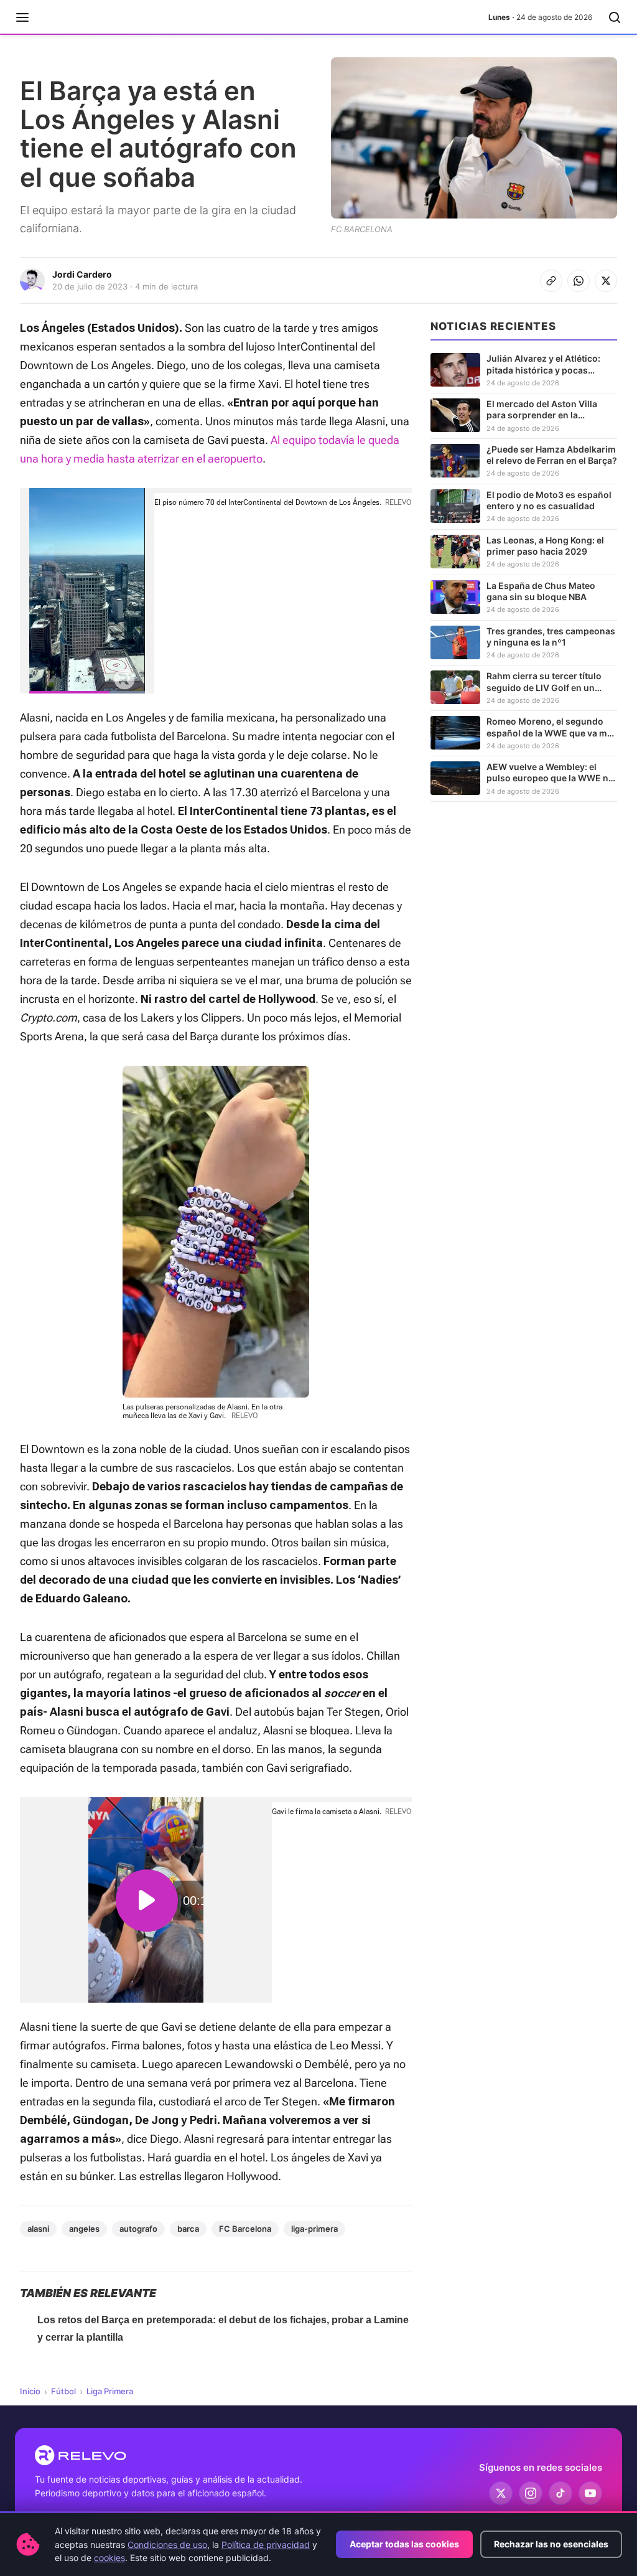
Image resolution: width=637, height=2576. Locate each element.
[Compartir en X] (606, 281)
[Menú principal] (22, 17)
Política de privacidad (266, 2545)
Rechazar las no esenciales (551, 2544)
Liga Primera (110, 2391)
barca (188, 2229)
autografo (138, 2229)
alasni (38, 2229)
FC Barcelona (245, 2229)
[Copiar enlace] (551, 281)
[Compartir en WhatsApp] (579, 281)
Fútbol (63, 2391)
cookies (109, 2558)
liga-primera (314, 2229)
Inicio (30, 2391)
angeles (84, 2229)
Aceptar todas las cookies (404, 2544)
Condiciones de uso (167, 2545)
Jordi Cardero (82, 274)
